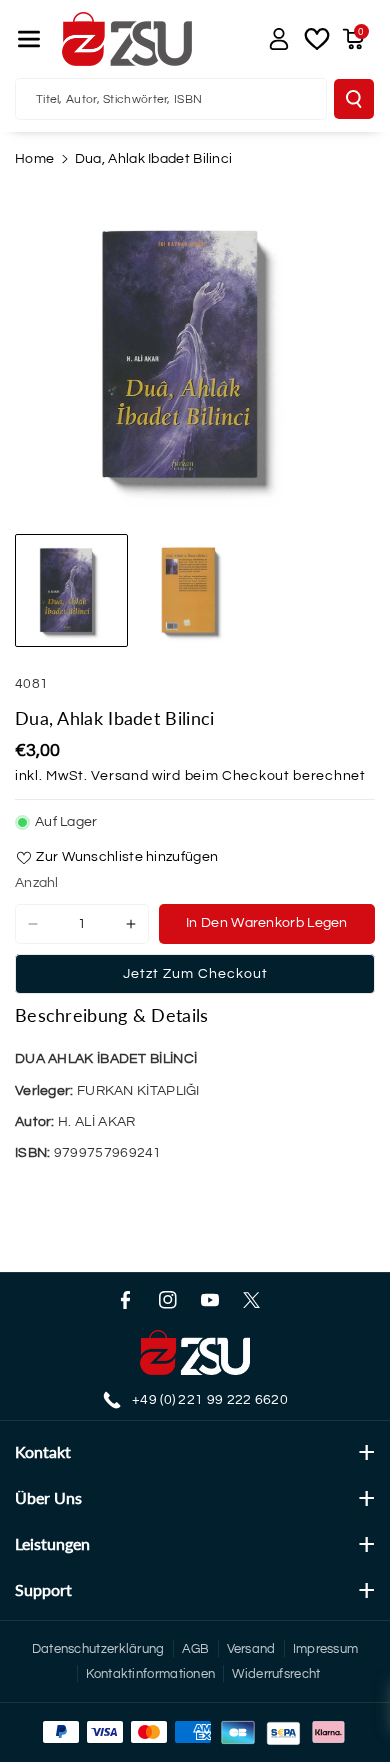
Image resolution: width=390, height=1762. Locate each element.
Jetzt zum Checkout (195, 974)
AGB (196, 1649)
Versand (119, 776)
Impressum (326, 1649)
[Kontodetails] (279, 39)
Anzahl (37, 883)
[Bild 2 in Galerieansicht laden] (194, 590)
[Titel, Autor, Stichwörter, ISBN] (354, 99)
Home (34, 159)
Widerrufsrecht (276, 1674)
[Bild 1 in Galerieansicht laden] (71, 590)
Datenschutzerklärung (98, 1649)
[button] (29, 39)
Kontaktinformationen (150, 1674)
